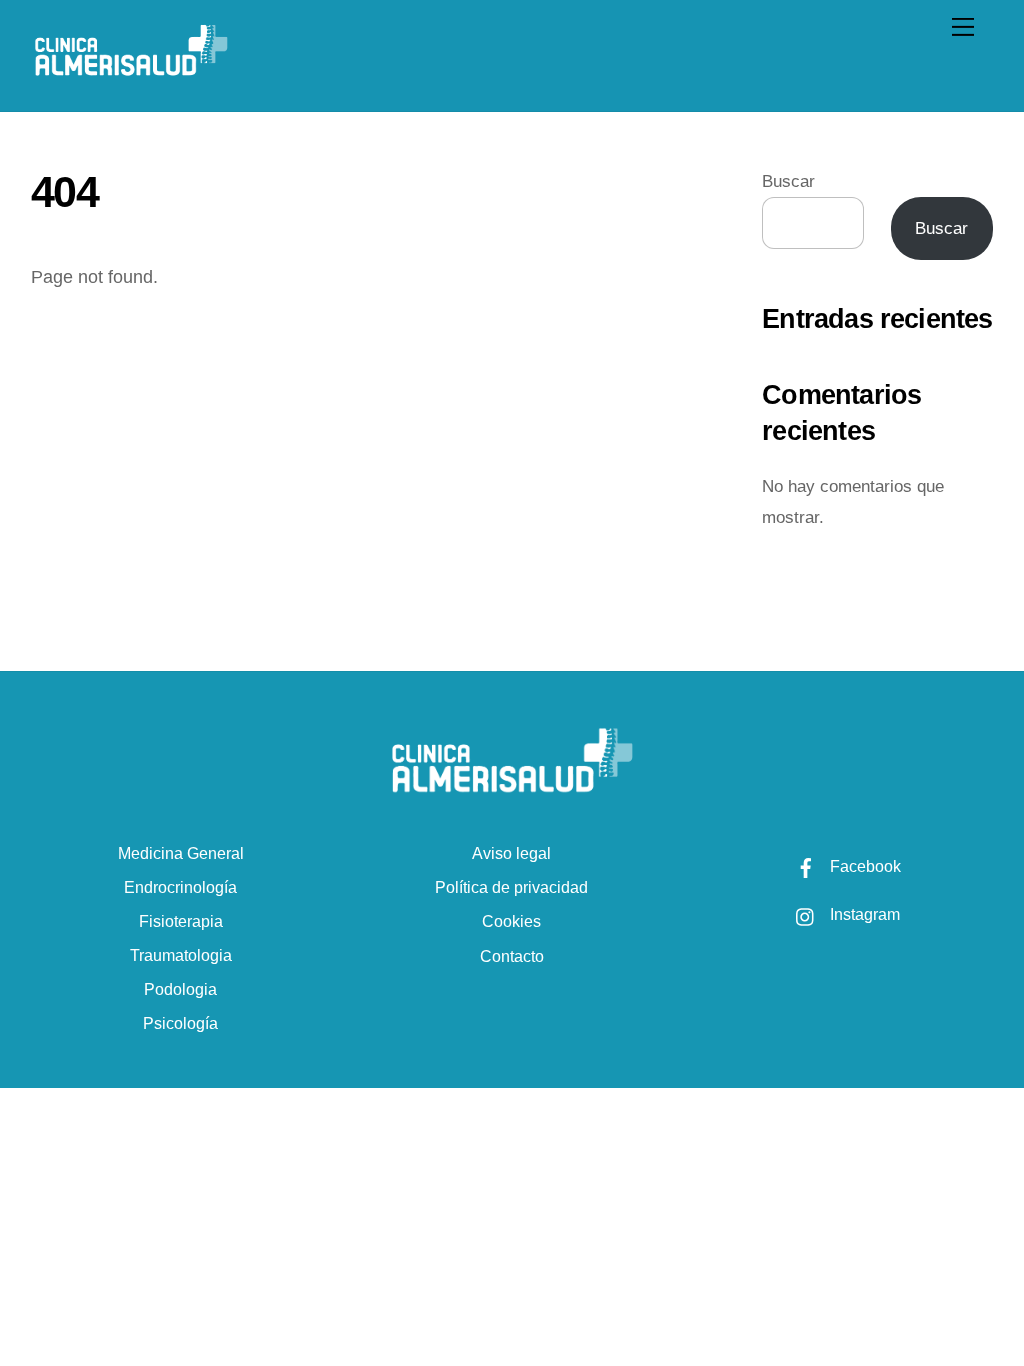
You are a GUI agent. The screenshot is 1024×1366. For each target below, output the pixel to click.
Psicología (180, 1023)
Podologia (180, 989)
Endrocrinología (180, 887)
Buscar (788, 181)
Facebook (863, 866)
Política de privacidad (511, 887)
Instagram (863, 914)
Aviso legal (511, 853)
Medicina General (181, 853)
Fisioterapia (181, 921)
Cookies (511, 921)
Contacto (512, 956)
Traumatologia (181, 955)
